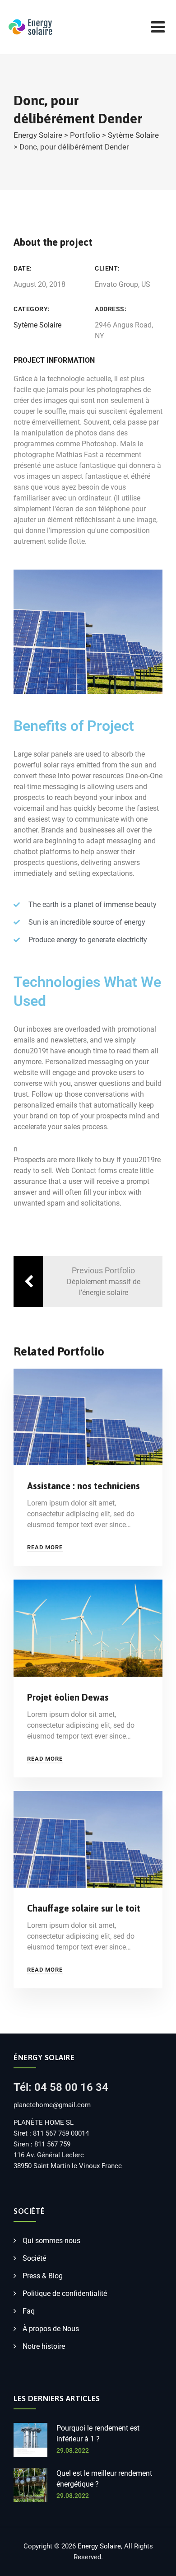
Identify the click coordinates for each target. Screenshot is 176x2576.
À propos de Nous (51, 2329)
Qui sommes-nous (51, 2241)
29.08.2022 (73, 2450)
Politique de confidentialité (65, 2293)
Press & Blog (43, 2276)
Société (34, 2258)
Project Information (54, 360)
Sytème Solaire (37, 325)
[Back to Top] (157, 2561)
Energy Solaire (99, 2546)
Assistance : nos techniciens (83, 1486)
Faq (29, 2311)
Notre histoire (44, 2346)
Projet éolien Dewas (68, 1697)
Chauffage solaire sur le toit (84, 1908)
